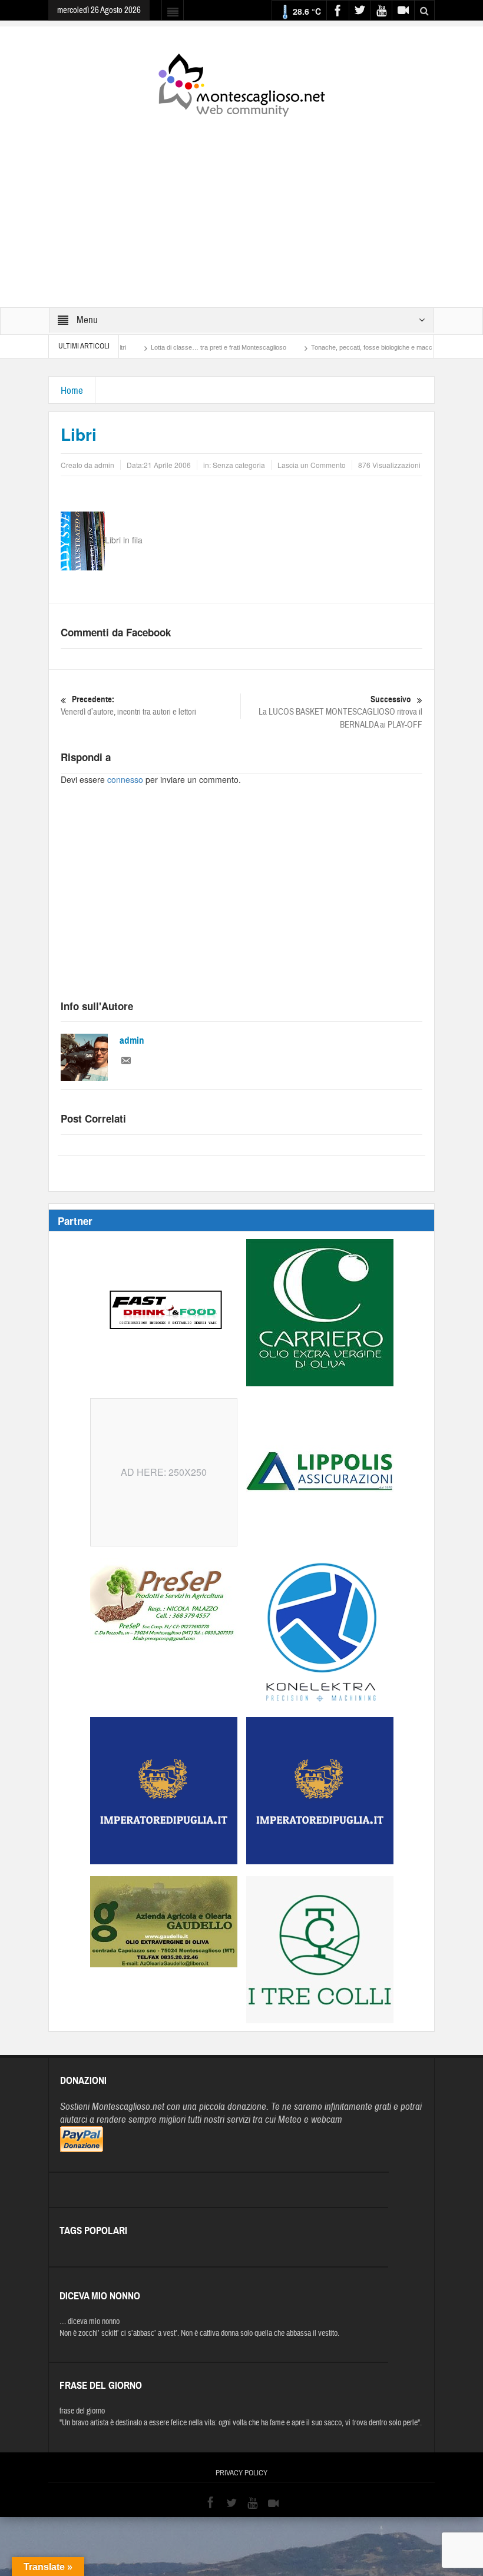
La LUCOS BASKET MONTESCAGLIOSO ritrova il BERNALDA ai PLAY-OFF (340, 712)
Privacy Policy (241, 2473)
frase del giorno (82, 2411)
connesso (125, 779)
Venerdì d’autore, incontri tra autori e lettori (128, 706)
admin (132, 1040)
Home (72, 391)
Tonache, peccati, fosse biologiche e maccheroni (336, 347)
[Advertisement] (241, 204)
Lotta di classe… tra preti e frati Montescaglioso (174, 347)
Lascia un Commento (312, 465)
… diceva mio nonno (90, 2322)
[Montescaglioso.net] (241, 83)
